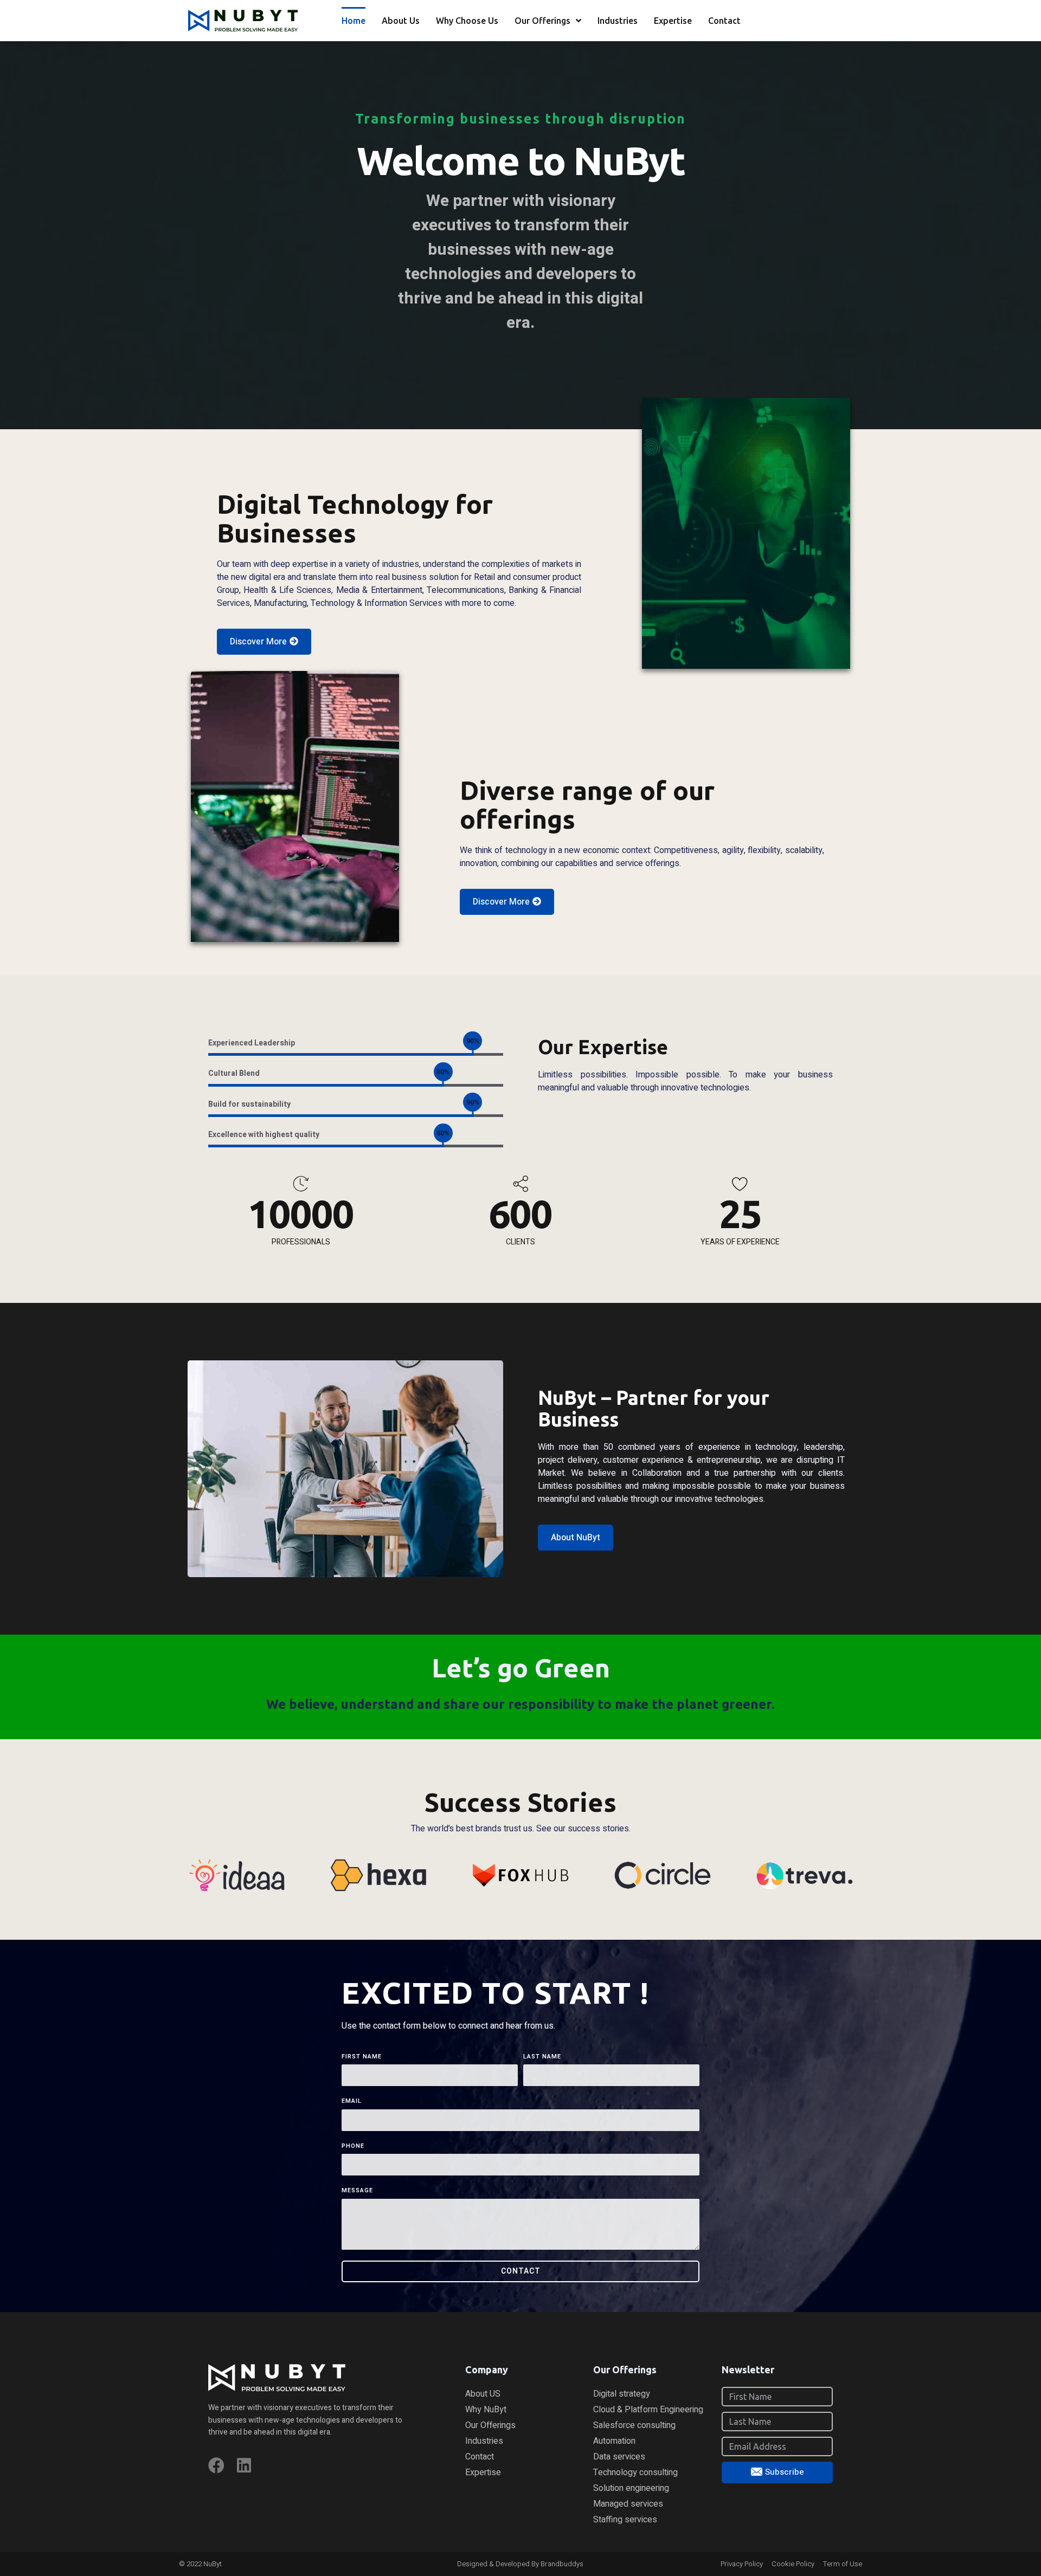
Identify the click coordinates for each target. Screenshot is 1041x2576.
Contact (724, 21)
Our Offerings (542, 21)
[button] (264, 642)
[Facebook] (216, 2465)
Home (354, 21)
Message (357, 2191)
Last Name (542, 2057)
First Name (362, 2057)
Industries (618, 21)
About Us (401, 21)
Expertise (673, 21)
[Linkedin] (244, 2465)
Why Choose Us (467, 21)
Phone (353, 2146)
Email (352, 2101)
